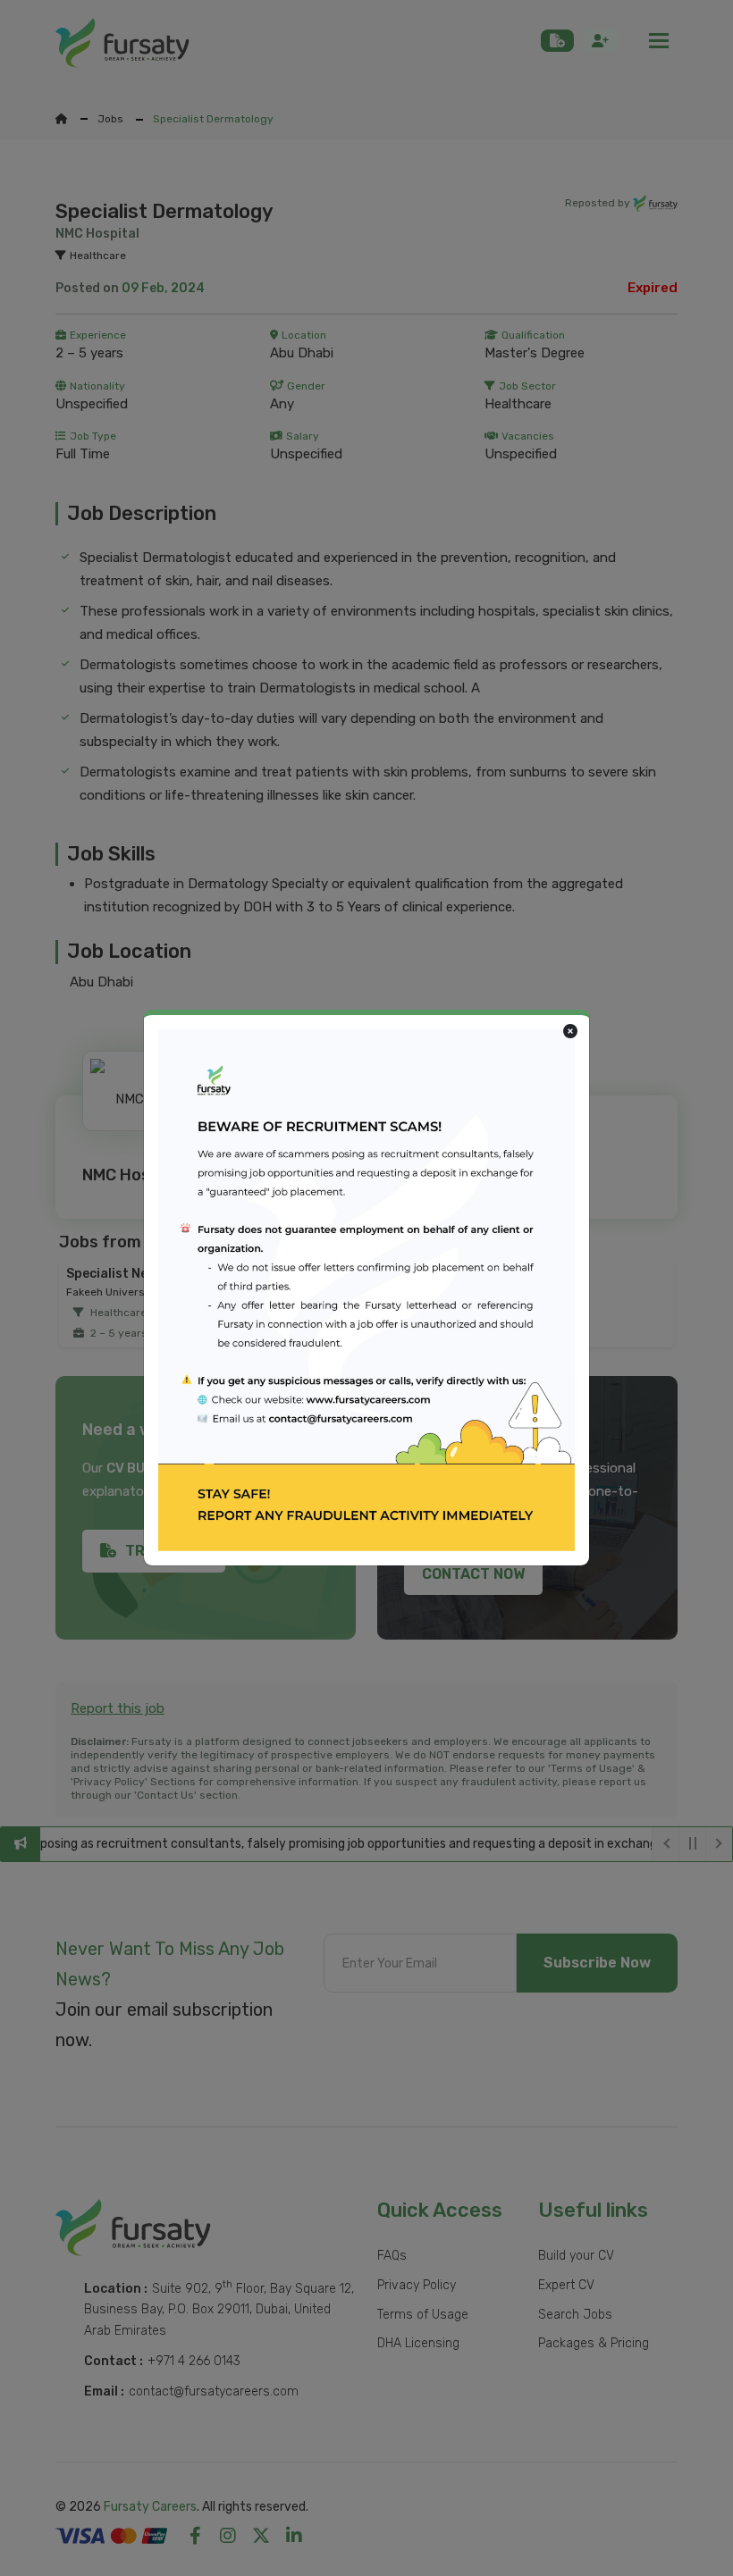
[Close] (570, 1032)
